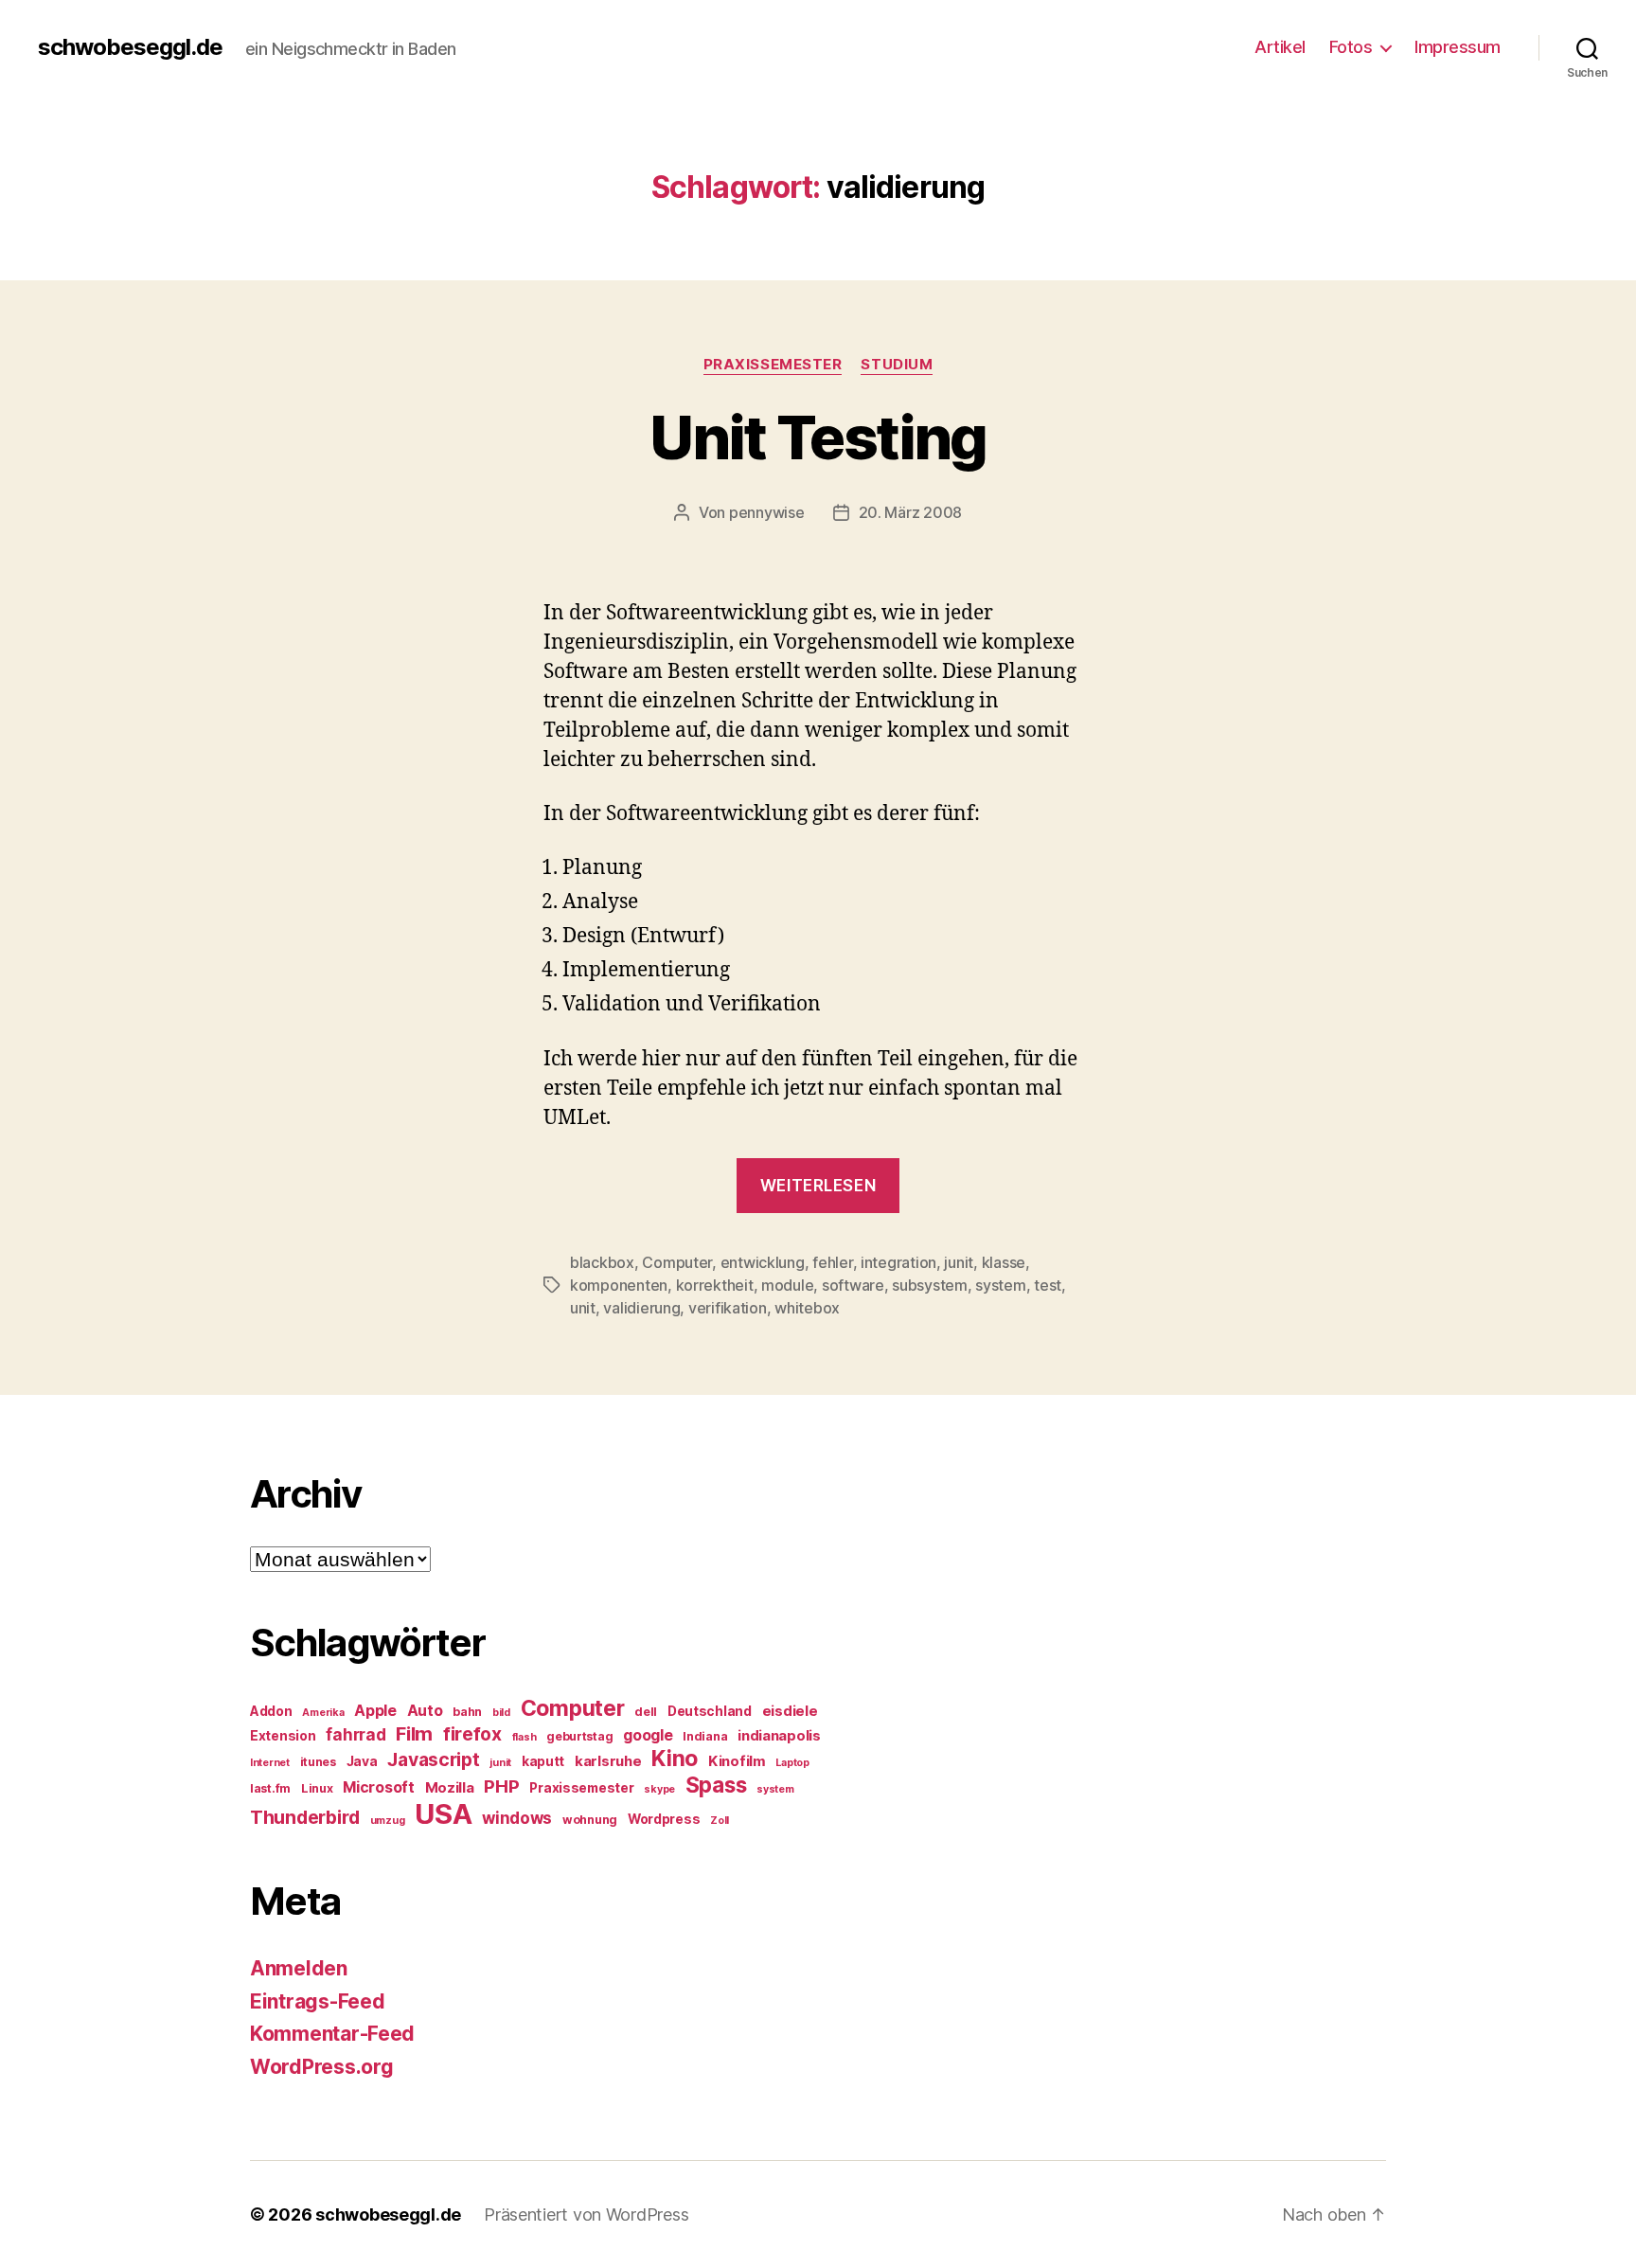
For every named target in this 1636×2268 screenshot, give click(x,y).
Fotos (1351, 47)
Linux (317, 1788)
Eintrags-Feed (318, 2001)
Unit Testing (818, 437)
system (1000, 1285)
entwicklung (763, 1262)
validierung (641, 1308)
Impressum (1458, 47)
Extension (283, 1736)
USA (443, 1814)
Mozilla (450, 1788)
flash (525, 1737)
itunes (318, 1762)
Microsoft (379, 1787)
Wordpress (664, 1819)
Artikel (1280, 47)
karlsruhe (608, 1761)
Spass (716, 1785)
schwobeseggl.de (130, 47)
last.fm (270, 1788)
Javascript (433, 1759)
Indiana (705, 1736)
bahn (467, 1712)
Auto (425, 1711)
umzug (388, 1821)
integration (898, 1262)
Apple (375, 1711)
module (787, 1285)
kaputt (543, 1761)
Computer (677, 1262)
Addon (271, 1711)
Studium (897, 365)
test (1048, 1285)
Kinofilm (737, 1761)
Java (362, 1761)
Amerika (323, 1713)
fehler (832, 1262)
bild (501, 1713)
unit (583, 1308)
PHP (501, 1786)
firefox (472, 1734)
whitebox (807, 1308)
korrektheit (715, 1285)
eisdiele (790, 1711)
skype (659, 1789)
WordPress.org (322, 2067)
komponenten (619, 1285)
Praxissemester (773, 365)
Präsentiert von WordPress (586, 2214)
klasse (1004, 1262)
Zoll (720, 1821)
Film (414, 1733)
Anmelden (299, 1968)
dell (646, 1712)
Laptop (792, 1763)
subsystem (930, 1285)
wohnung (590, 1820)
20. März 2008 (911, 512)
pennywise (767, 512)
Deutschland (710, 1711)
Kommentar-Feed (332, 2034)
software (853, 1285)
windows (517, 1818)
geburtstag (579, 1736)
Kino (675, 1759)
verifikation (728, 1308)
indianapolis (779, 1736)
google (648, 1735)
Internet (270, 1763)
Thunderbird (305, 1817)
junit (959, 1262)
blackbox (602, 1262)
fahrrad (356, 1735)
